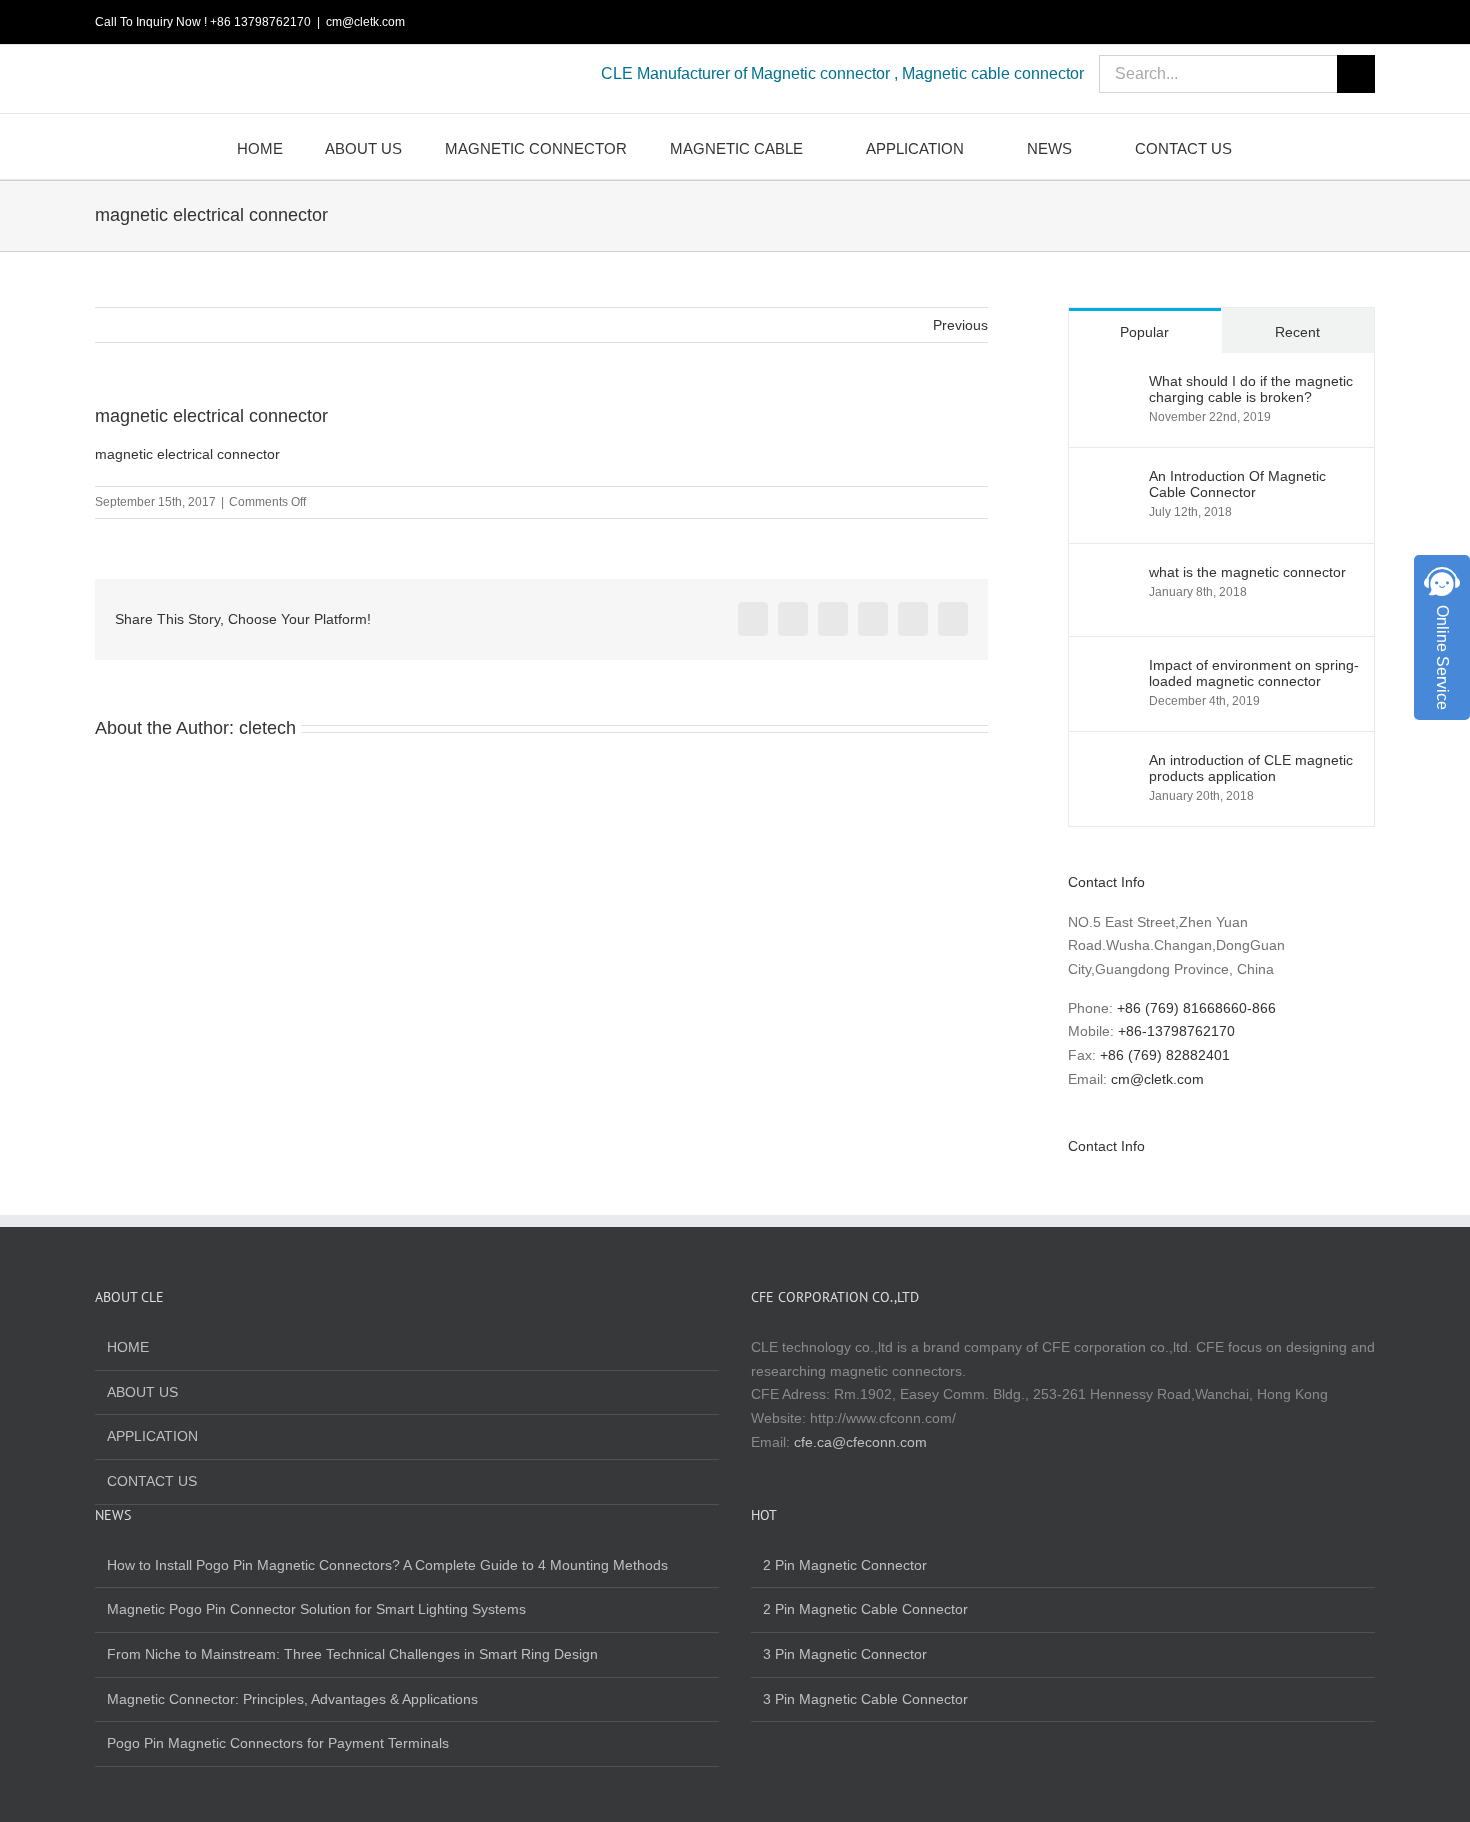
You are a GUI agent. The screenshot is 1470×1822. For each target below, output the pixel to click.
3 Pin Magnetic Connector (845, 1654)
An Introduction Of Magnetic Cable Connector (1237, 484)
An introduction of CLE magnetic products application (1251, 768)
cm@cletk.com (365, 22)
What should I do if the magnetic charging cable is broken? (1251, 389)
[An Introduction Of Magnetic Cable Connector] (1110, 479)
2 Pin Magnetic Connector (845, 1565)
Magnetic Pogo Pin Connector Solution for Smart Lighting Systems (316, 1609)
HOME (128, 1347)
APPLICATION (152, 1436)
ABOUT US (142, 1392)
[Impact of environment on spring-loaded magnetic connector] (1110, 668)
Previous (960, 325)
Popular (1144, 332)
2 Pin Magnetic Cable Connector (865, 1609)
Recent (1297, 332)
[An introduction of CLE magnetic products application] (1110, 763)
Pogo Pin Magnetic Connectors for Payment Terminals (278, 1743)
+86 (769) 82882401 (1165, 1055)
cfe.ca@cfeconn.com (860, 1442)
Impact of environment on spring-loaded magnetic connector (1254, 673)
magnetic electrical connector (187, 454)
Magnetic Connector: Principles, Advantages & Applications (292, 1699)
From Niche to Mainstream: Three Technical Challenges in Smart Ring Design (352, 1654)
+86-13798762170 (1176, 1031)
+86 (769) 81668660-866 (1196, 1008)
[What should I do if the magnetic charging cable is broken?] (1110, 384)
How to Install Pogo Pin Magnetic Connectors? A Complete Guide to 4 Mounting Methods (387, 1565)
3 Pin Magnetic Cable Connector (865, 1699)
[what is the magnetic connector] (1110, 575)
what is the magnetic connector (1247, 572)
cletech (267, 728)
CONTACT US (152, 1481)
